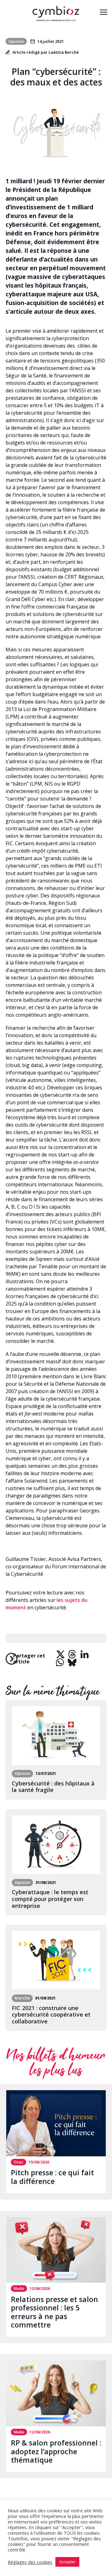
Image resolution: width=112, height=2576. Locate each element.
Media (19, 2289)
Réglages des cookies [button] (30, 2562)
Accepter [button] (67, 2562)
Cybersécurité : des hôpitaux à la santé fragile (53, 1787)
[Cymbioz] (56, 13)
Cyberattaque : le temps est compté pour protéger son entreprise (50, 1899)
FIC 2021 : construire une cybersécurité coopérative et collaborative (51, 2015)
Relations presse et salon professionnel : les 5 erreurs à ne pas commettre (54, 2312)
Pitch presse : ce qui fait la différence (52, 2177)
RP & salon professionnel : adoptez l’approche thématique (56, 2451)
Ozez (19, 2162)
